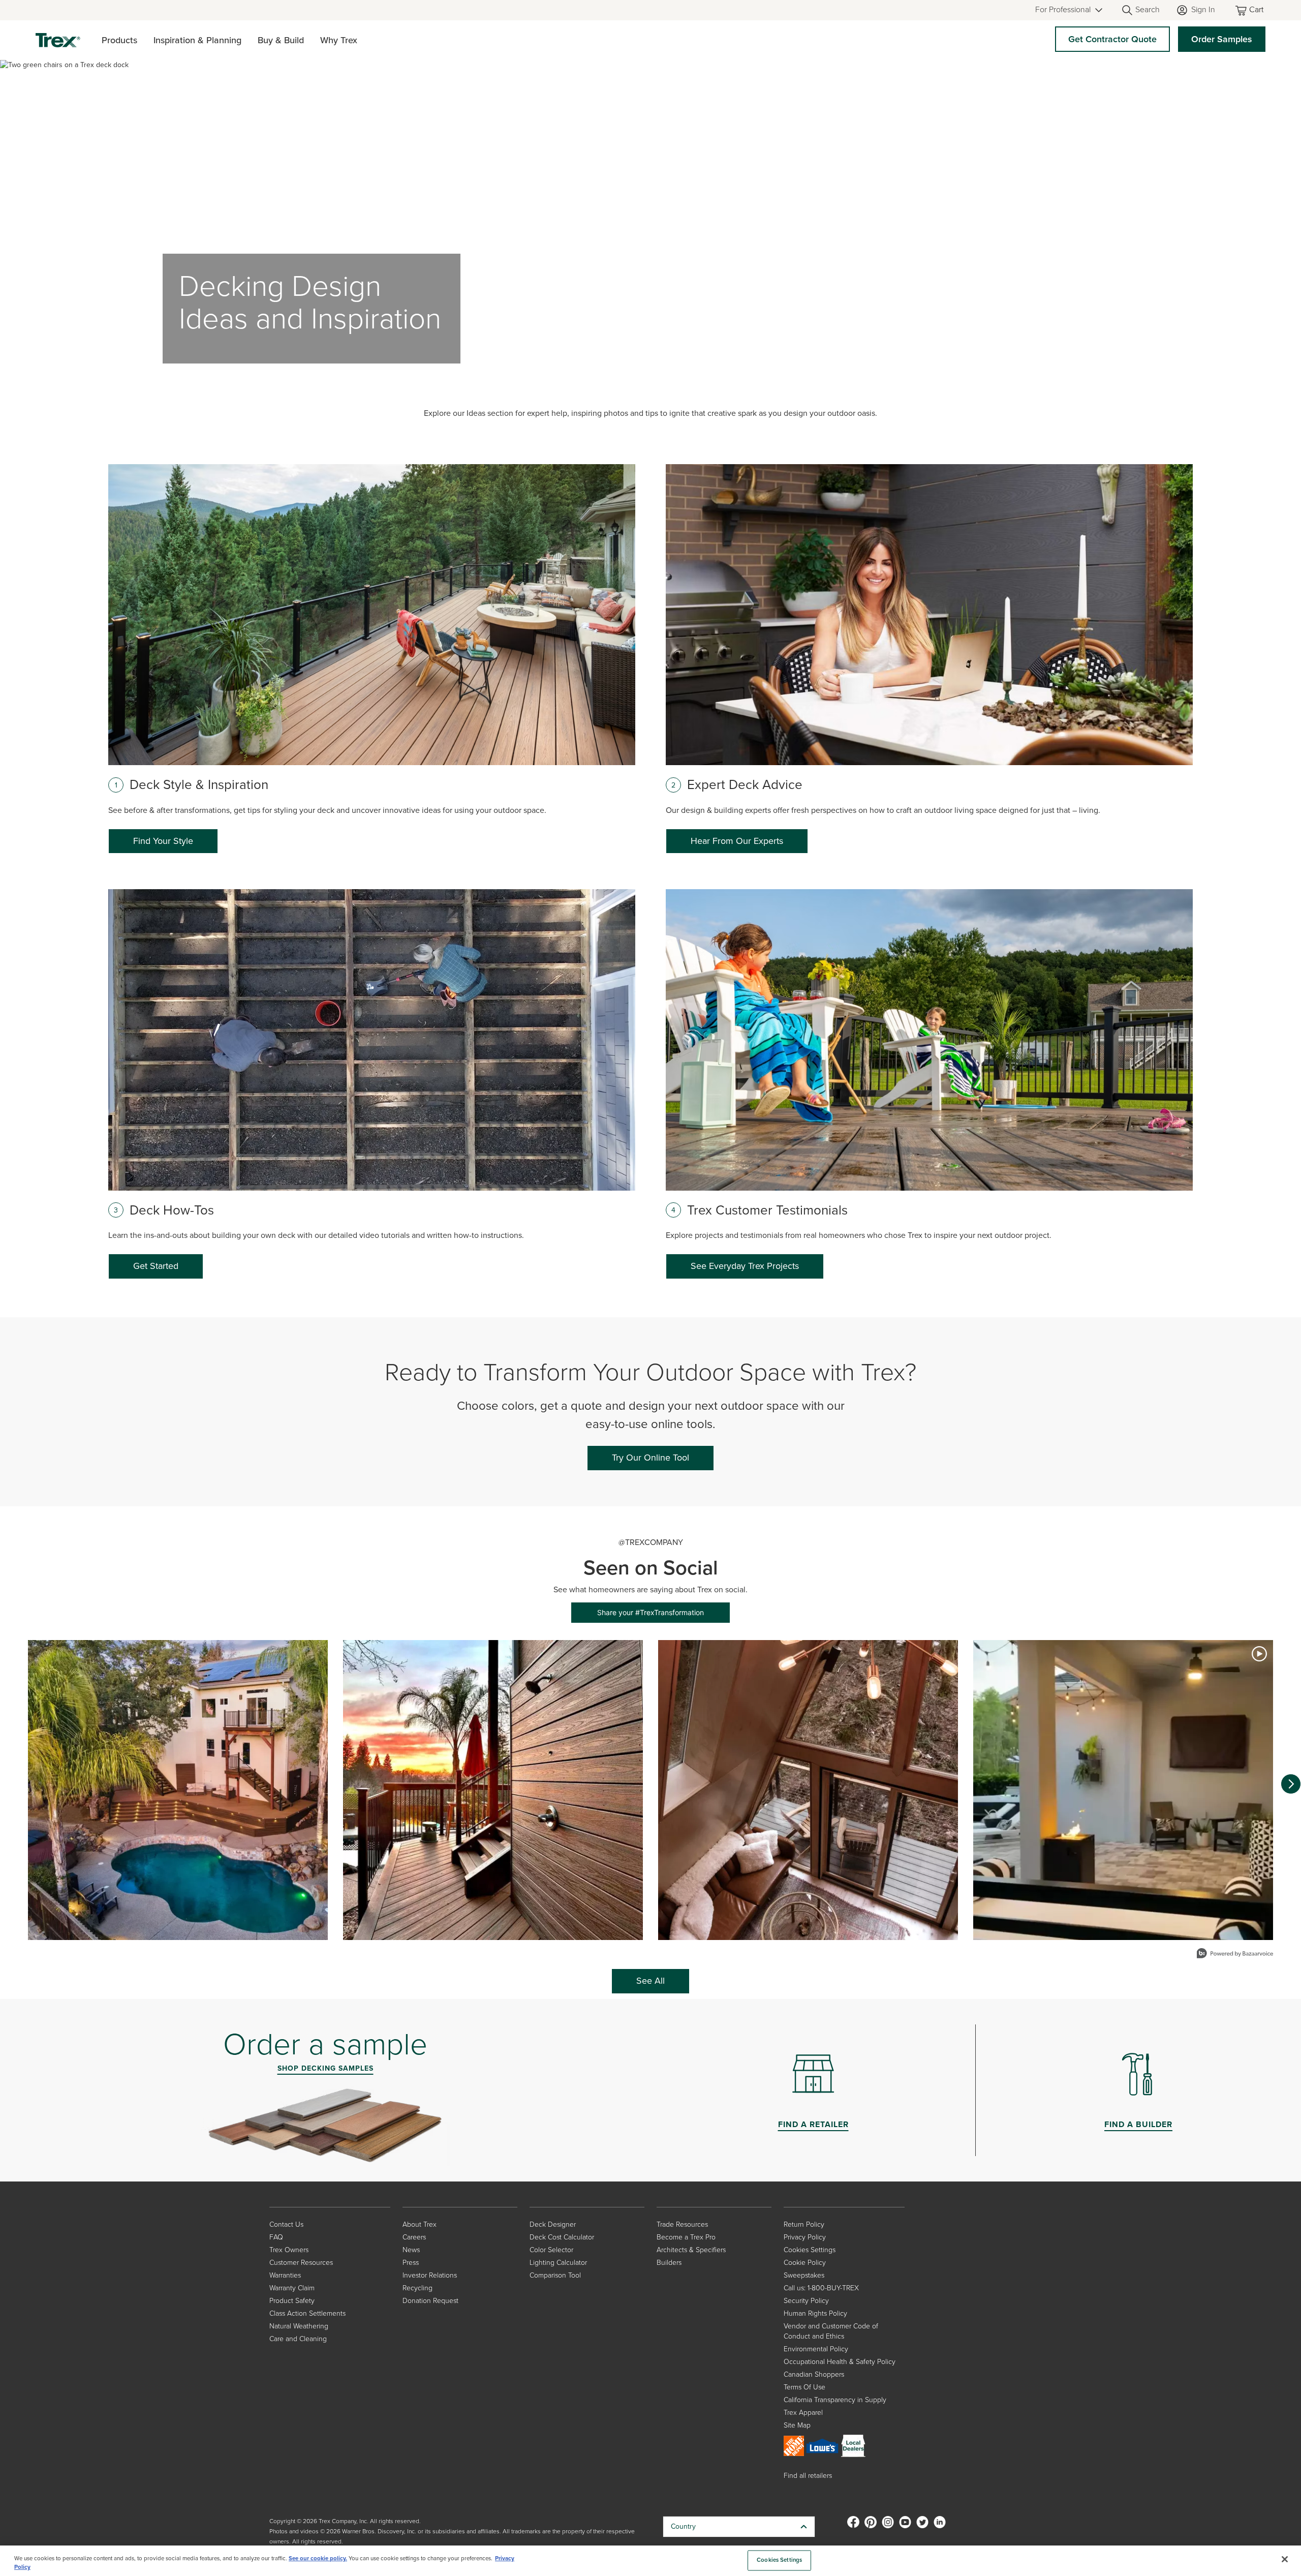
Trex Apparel (803, 2413)
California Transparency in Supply (835, 2400)
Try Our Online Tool (650, 1458)
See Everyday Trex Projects (745, 1266)
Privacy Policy (805, 2237)
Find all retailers (808, 2476)
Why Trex (339, 40)
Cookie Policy (805, 2263)
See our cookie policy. (318, 2558)
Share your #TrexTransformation (650, 1612)
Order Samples (1222, 39)
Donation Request (430, 2301)
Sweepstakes (804, 2275)
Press (411, 2263)
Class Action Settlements (307, 2313)
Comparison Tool (555, 2275)
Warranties (285, 2275)
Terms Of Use (804, 2387)
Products (119, 40)
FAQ (276, 2237)
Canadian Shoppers (814, 2374)
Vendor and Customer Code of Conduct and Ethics (831, 2331)
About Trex (420, 2224)
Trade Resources (682, 2224)
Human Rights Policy (815, 2313)
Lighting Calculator (558, 2263)
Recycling (417, 2288)
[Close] (1285, 2559)
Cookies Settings (779, 2560)
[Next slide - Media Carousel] (1291, 1784)
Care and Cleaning (298, 2339)
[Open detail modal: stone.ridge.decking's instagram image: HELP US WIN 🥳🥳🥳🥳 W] (178, 1790)
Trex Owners (289, 2250)
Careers (414, 2237)
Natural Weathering (299, 2326)
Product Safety (292, 2301)
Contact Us (286, 2224)
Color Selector (551, 2250)
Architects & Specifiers (691, 2250)
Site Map (797, 2425)
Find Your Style (163, 841)
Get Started (156, 1266)
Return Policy (804, 2224)
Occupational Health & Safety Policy (840, 2362)
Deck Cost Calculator (562, 2237)
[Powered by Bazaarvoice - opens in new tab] (1235, 1954)
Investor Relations (430, 2275)
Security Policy (806, 2301)
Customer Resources (301, 2263)
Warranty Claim (292, 2288)
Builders (669, 2263)
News (411, 2250)
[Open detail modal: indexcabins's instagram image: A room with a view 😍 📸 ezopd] (808, 1790)
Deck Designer (553, 2224)
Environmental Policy (816, 2349)
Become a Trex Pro (686, 2237)
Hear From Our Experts (737, 841)
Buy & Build (281, 40)
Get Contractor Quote (1112, 39)
